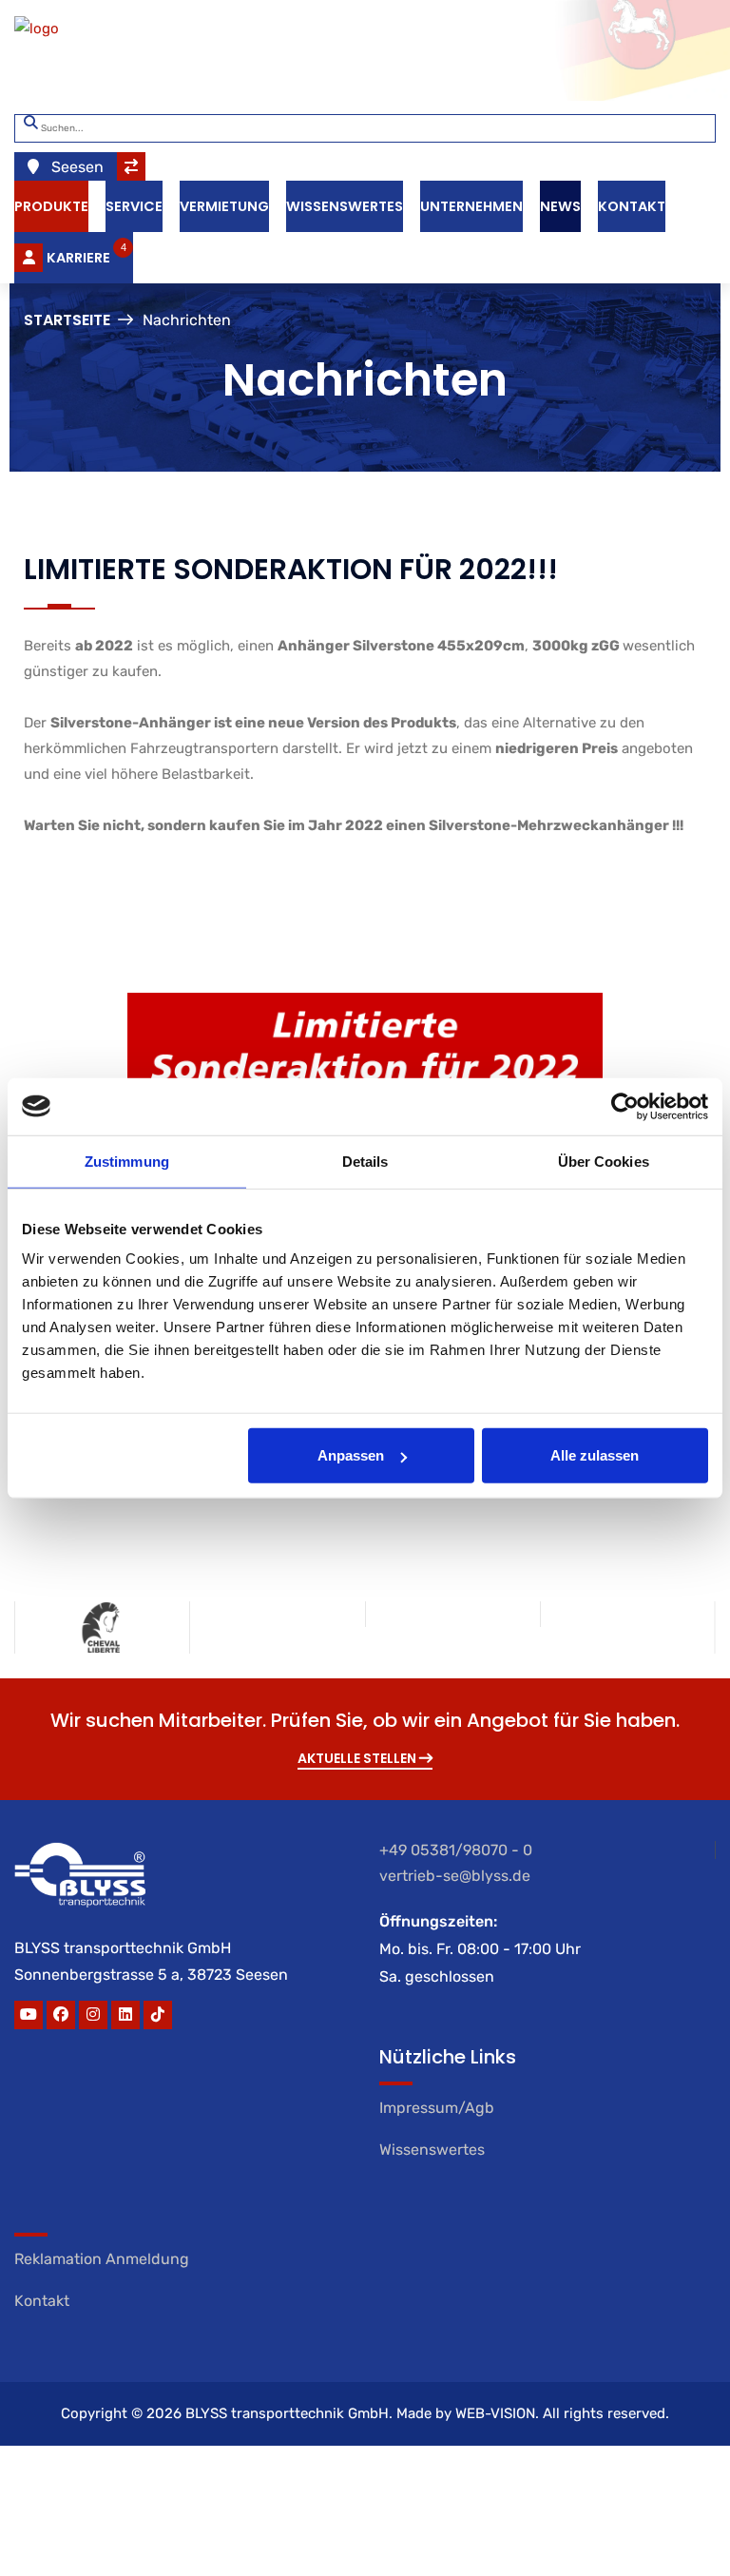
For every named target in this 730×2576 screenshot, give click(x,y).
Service (134, 206)
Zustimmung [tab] (127, 1161)
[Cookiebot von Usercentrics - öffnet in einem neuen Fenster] (625, 1106)
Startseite (67, 320)
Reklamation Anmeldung (102, 2259)
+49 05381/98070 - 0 (456, 1850)
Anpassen (351, 1455)
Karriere (86, 254)
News (560, 206)
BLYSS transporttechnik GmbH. (289, 2413)
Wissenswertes (345, 206)
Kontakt (632, 206)
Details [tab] (365, 1161)
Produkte (51, 206)
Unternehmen (471, 206)
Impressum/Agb (437, 2108)
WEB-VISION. (497, 2413)
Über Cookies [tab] (604, 1161)
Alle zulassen (595, 1455)
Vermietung (224, 206)
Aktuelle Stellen (358, 1758)
